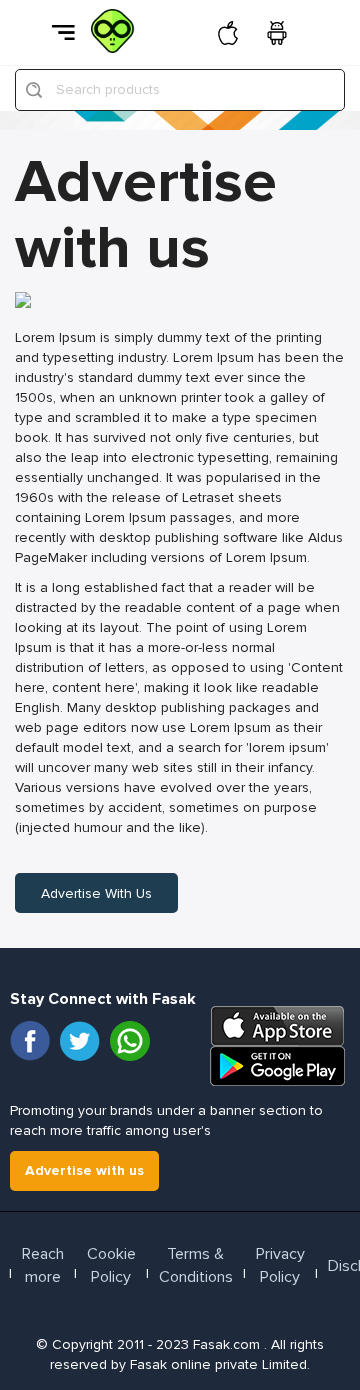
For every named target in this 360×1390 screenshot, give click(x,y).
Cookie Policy (111, 1265)
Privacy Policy (280, 1265)
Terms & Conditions (196, 1265)
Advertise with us (96, 893)
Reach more (43, 1265)
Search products (108, 89)
